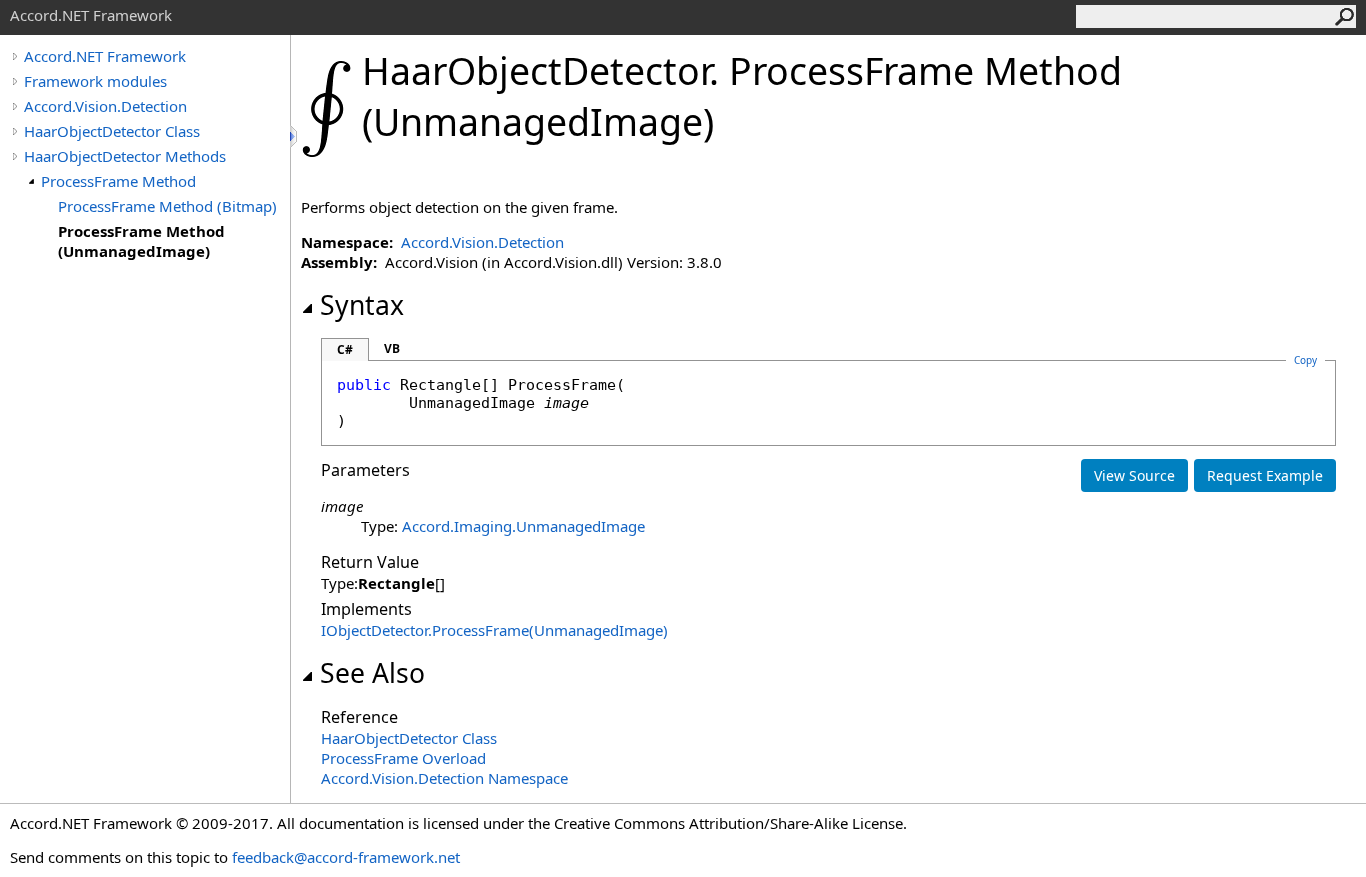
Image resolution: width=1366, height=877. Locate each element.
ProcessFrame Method (118, 181)
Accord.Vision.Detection (105, 106)
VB (392, 348)
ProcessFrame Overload (403, 758)
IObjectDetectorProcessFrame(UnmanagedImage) (494, 630)
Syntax (362, 305)
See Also (372, 673)
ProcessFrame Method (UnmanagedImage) (141, 241)
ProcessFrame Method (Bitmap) (167, 206)
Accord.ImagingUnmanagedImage (523, 526)
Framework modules (95, 81)
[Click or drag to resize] (295, 136)
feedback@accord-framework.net (346, 857)
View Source (1134, 475)
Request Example (1265, 475)
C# (345, 349)
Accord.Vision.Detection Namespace (444, 778)
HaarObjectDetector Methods (125, 156)
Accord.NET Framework (105, 56)
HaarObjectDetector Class (112, 131)
